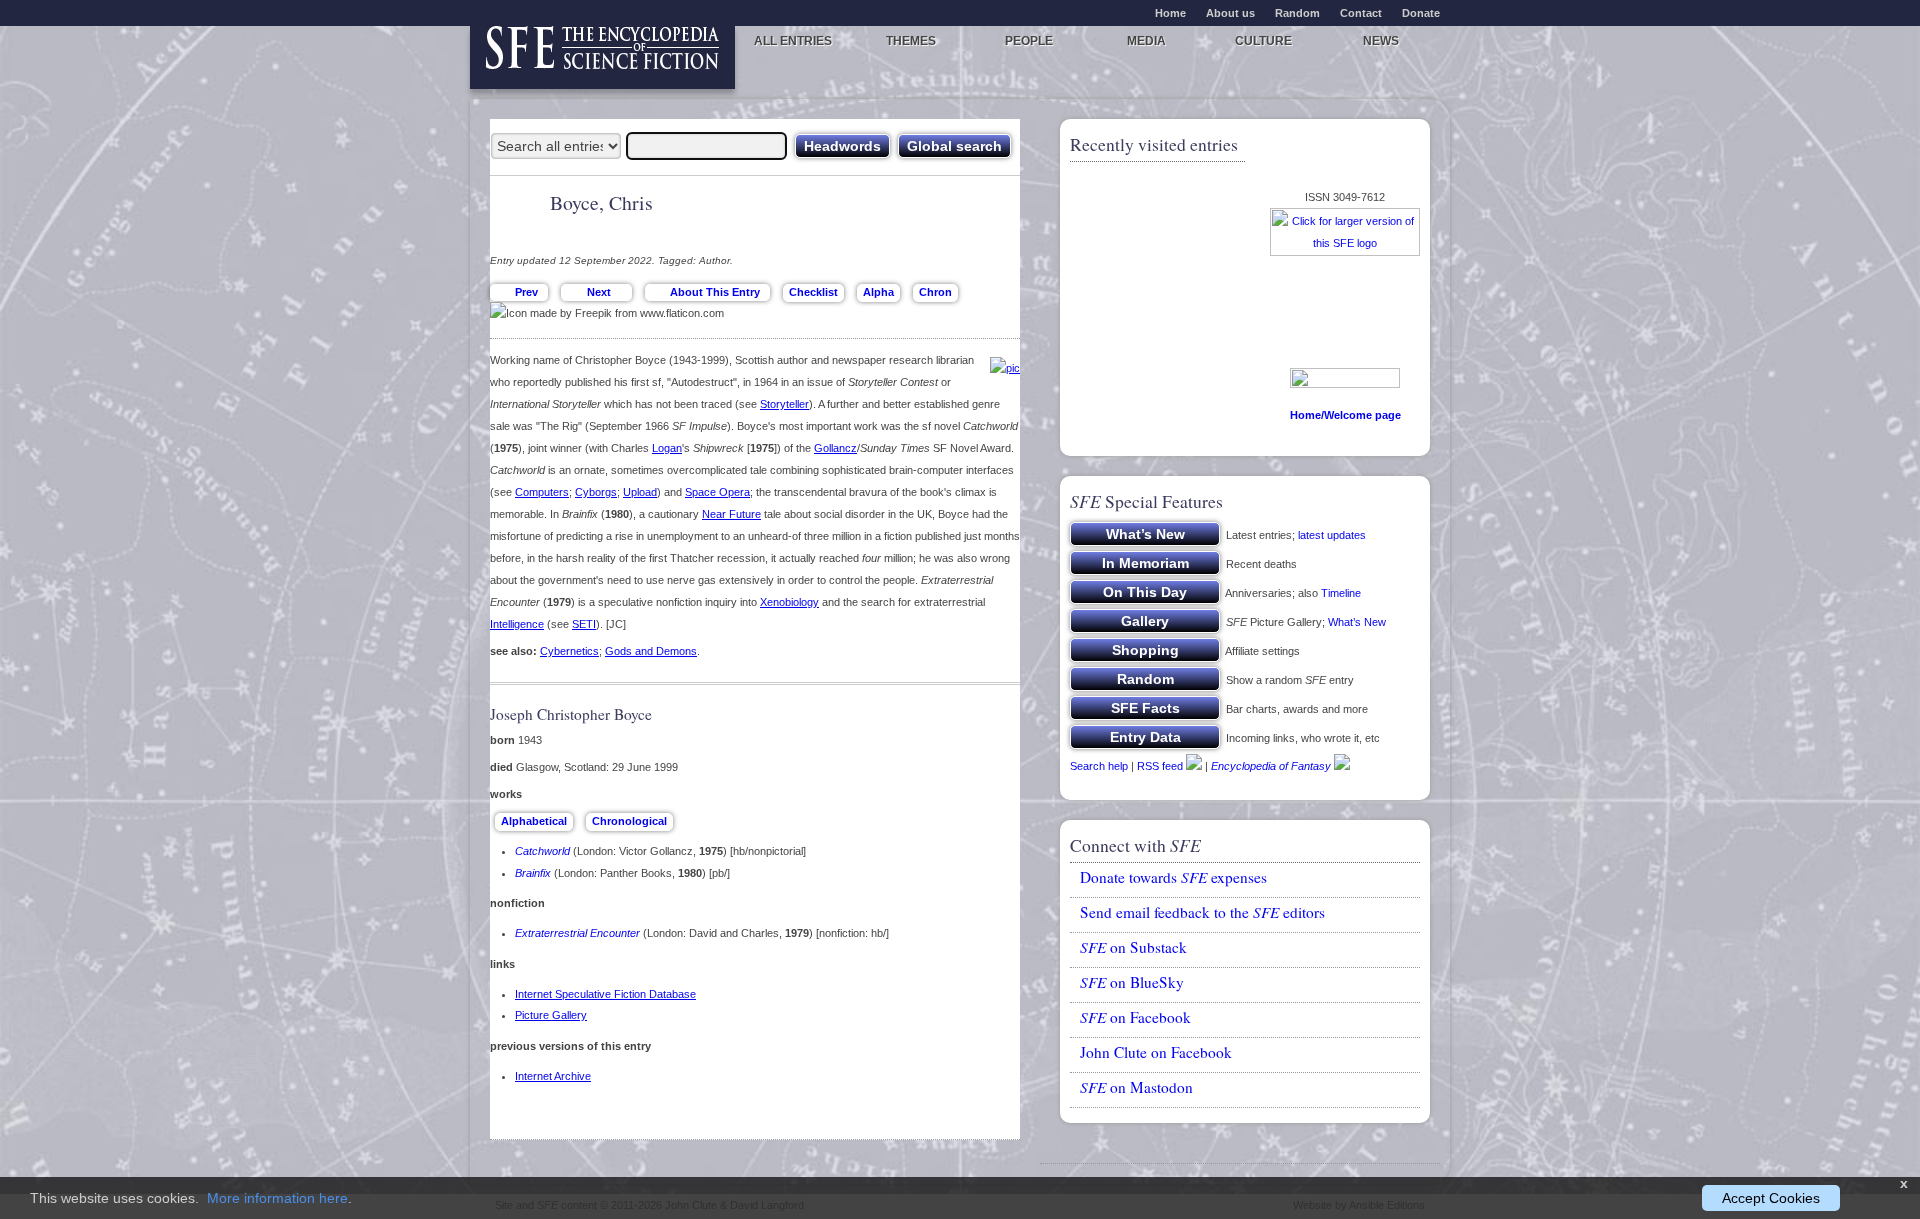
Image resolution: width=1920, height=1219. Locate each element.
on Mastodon (1136, 1087)
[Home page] (602, 57)
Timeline (1341, 593)
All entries (793, 41)
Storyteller (784, 404)
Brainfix (533, 873)
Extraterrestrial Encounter (577, 933)
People (1029, 41)
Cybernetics (569, 651)
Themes (911, 41)
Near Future (731, 514)
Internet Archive (553, 1076)
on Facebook (1135, 1017)
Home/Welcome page (1345, 415)
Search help (1099, 766)
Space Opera (717, 492)
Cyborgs (596, 492)
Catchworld (542, 851)
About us (1230, 13)
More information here (277, 1198)
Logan (667, 448)
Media (1146, 41)
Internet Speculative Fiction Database (605, 994)
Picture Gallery (551, 1015)
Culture (1263, 41)
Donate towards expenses (1173, 877)
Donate (1421, 13)
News (1381, 41)
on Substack (1133, 947)
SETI (584, 624)
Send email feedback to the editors (1202, 912)
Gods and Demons (651, 651)
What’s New (1357, 622)
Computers (542, 492)
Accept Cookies (1771, 1198)
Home (1170, 13)
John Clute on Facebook (1156, 1052)
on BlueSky (1132, 982)
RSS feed (1160, 766)
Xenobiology (789, 602)
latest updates (1332, 535)
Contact (1361, 13)
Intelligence (517, 624)
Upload (640, 492)
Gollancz (835, 448)
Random (1297, 13)
